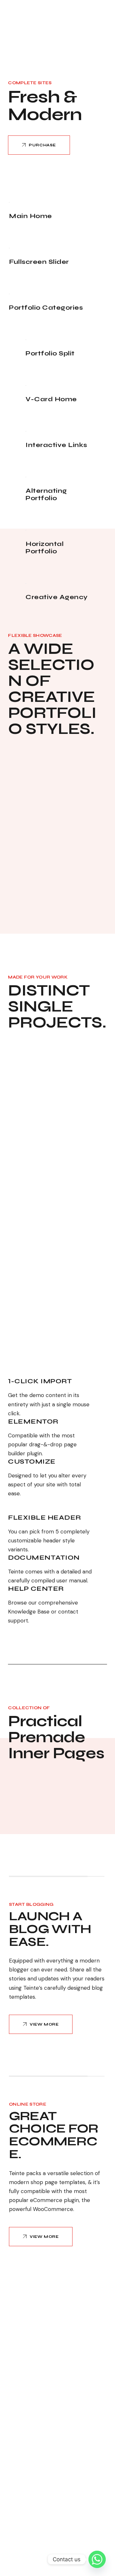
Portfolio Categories (46, 308)
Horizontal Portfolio (45, 548)
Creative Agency (57, 597)
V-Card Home (51, 399)
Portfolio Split (50, 353)
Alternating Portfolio (46, 494)
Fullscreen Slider (39, 262)
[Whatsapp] (97, 2559)
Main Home (31, 216)
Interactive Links (56, 445)
